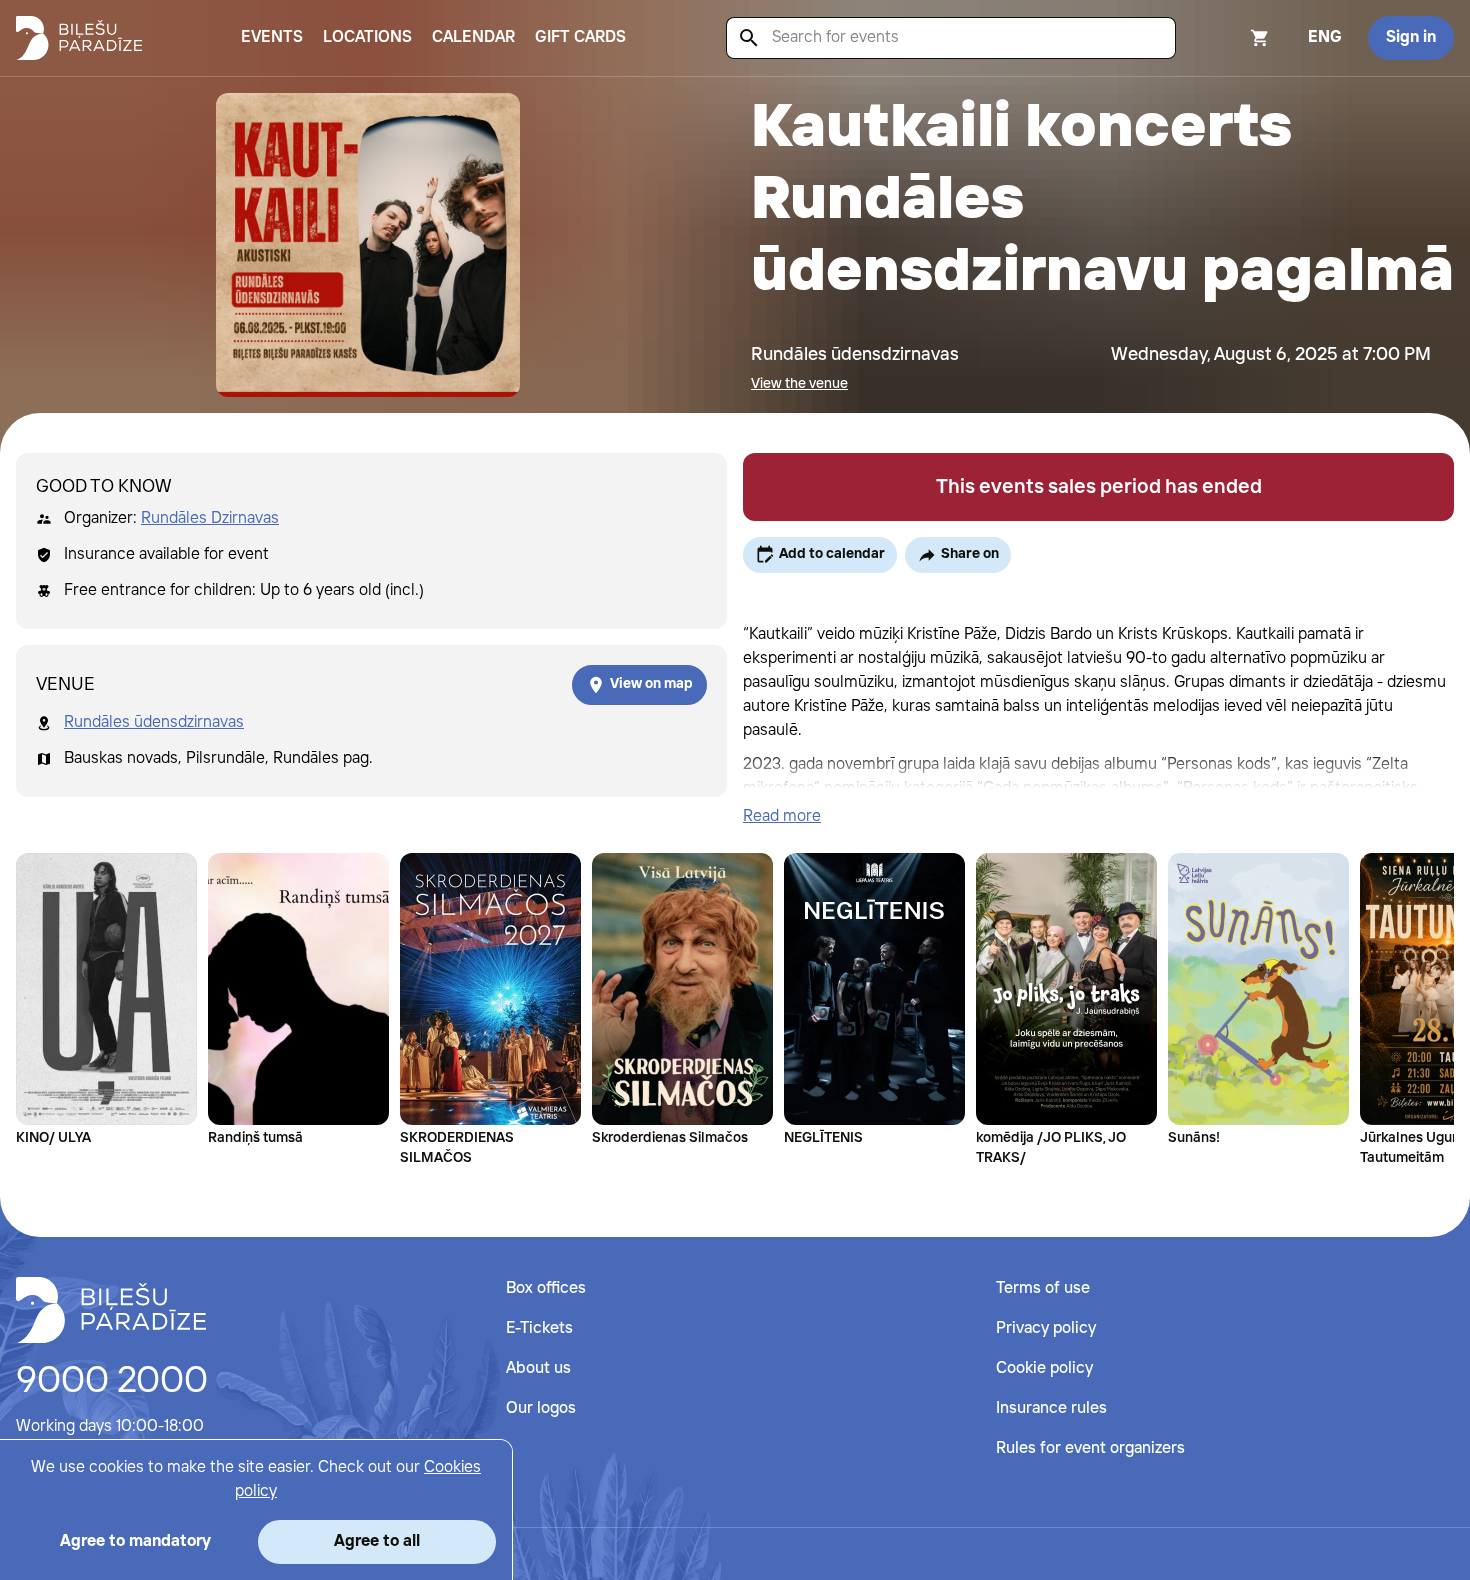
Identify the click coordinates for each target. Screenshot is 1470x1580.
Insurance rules (1051, 1408)
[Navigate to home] (111, 1310)
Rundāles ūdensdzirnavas (154, 722)
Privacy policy (1046, 1328)
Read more (782, 816)
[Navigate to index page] (79, 38)
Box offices (546, 1288)
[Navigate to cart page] (1233, 38)
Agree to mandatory (135, 1541)
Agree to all (377, 1541)
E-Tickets (539, 1328)
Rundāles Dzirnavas (210, 518)
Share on (970, 554)
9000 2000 (112, 1382)
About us (538, 1368)
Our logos (541, 1408)
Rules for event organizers (1090, 1448)
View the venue (799, 384)
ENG (1325, 37)
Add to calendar (832, 554)
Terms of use (1043, 1288)
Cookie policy (1044, 1368)
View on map (651, 684)
